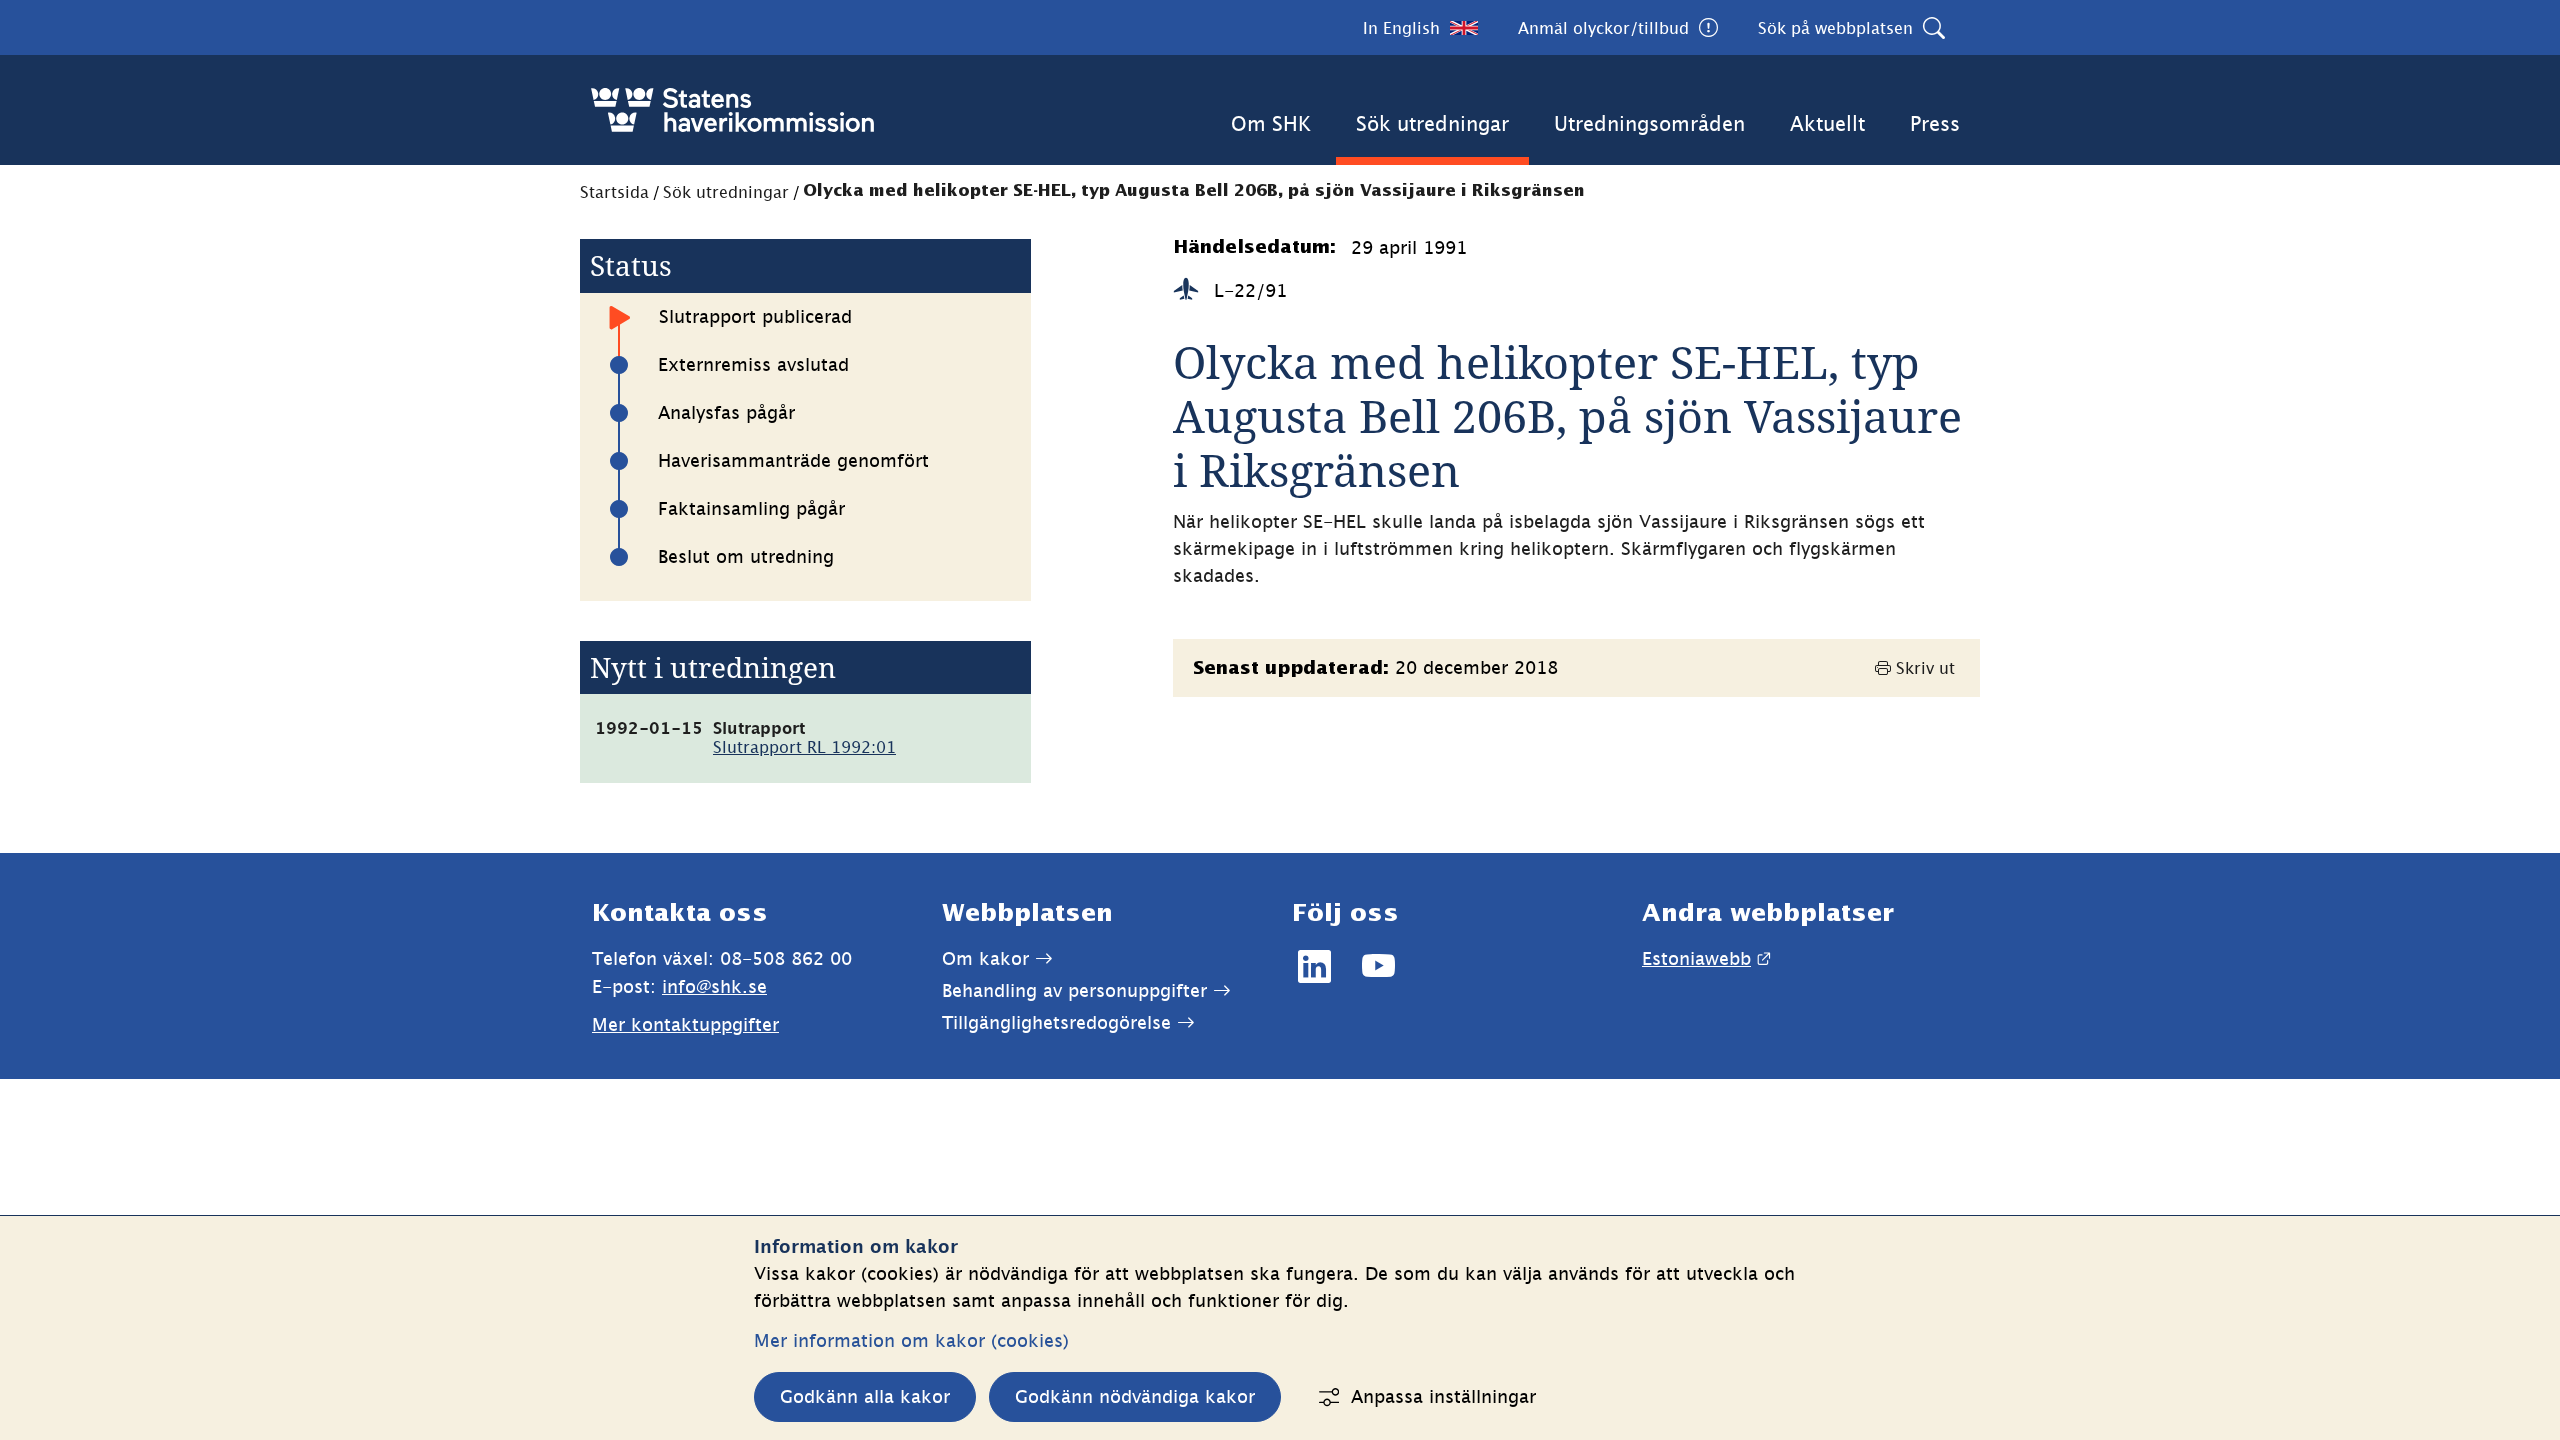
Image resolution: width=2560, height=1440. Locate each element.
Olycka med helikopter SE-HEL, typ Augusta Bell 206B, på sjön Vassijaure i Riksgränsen (1194, 191)
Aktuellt (1827, 123)
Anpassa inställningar (1443, 1396)
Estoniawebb (1706, 958)
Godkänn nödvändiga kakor (1135, 1396)
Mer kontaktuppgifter (685, 1024)
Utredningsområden (1649, 123)
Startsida (614, 192)
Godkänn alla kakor (865, 1396)
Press (1935, 123)
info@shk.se (714, 986)
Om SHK (1271, 123)
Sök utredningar (1432, 123)
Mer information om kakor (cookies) (911, 1340)
